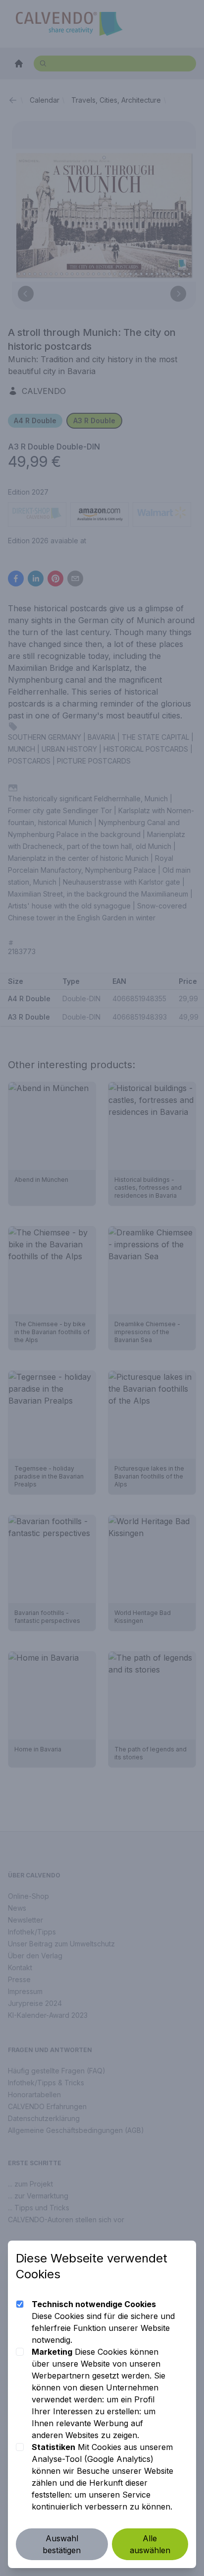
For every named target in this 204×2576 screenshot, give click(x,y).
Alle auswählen (150, 2544)
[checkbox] (20, 2304)
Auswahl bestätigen (62, 2544)
